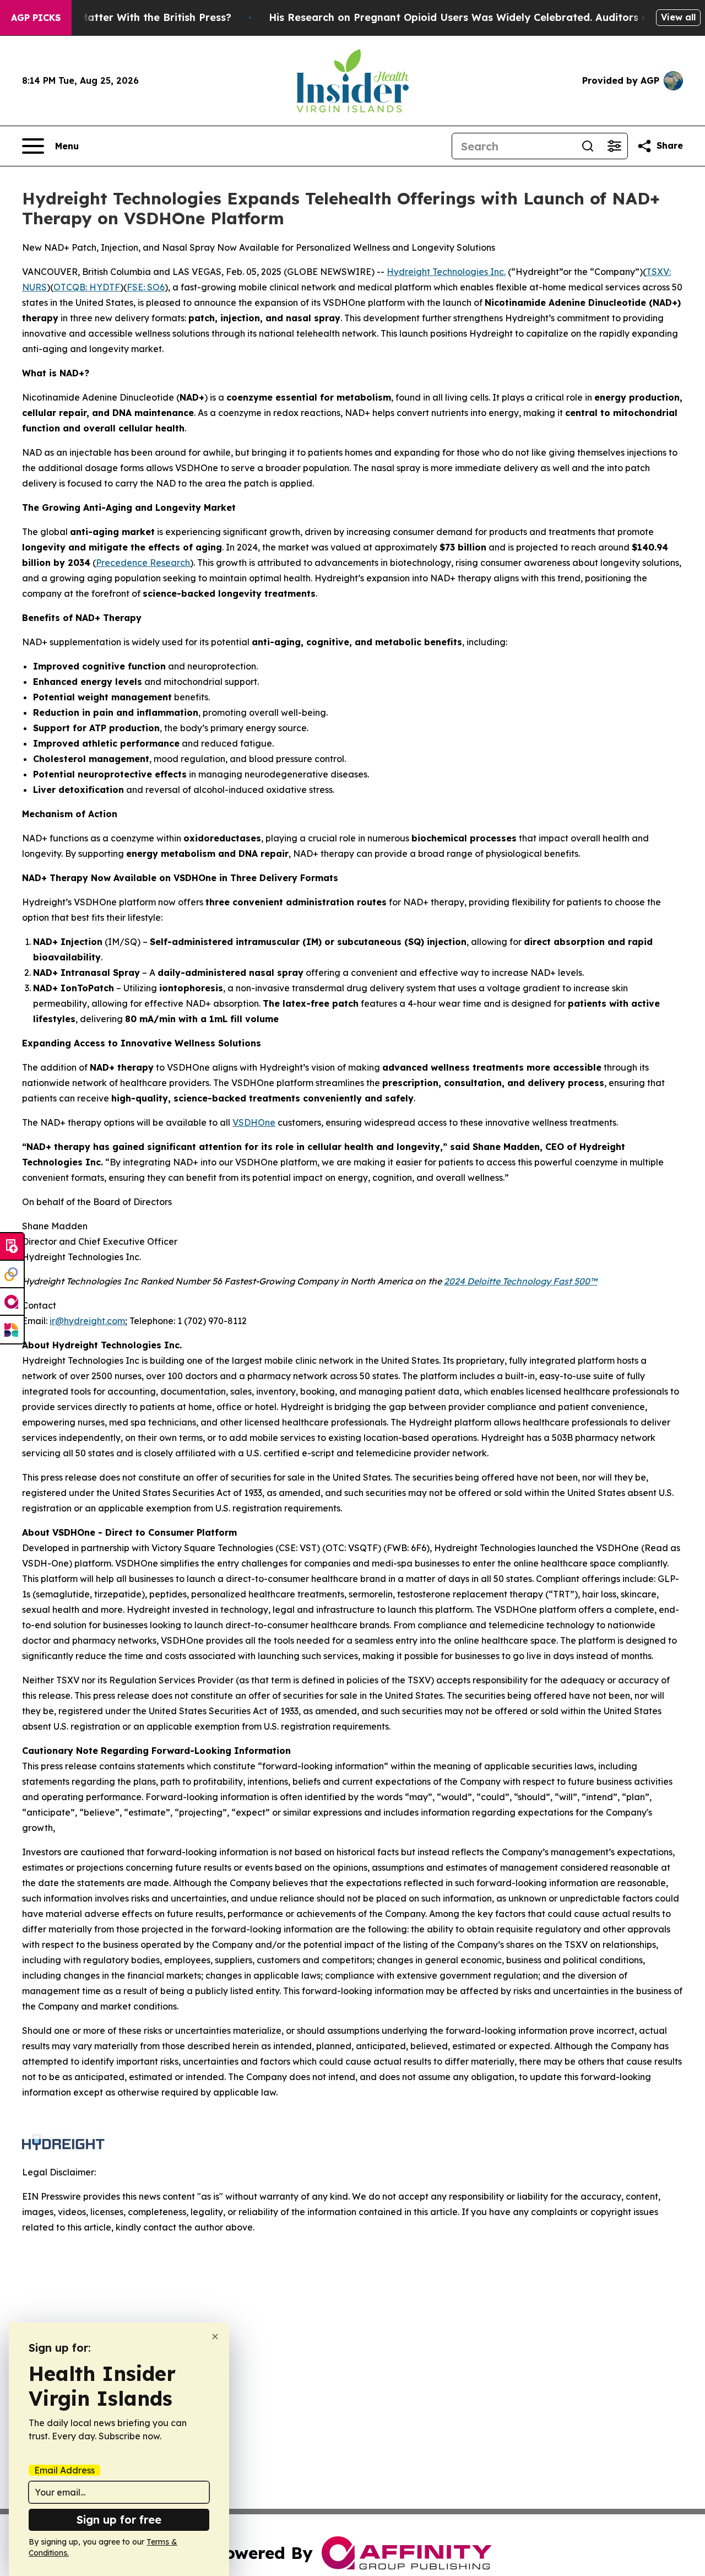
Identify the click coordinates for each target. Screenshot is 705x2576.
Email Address (64, 2470)
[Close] (215, 2337)
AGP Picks (36, 18)
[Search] (588, 146)
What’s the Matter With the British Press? (126, 17)
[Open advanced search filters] (614, 146)
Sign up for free (119, 2520)
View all (678, 17)
